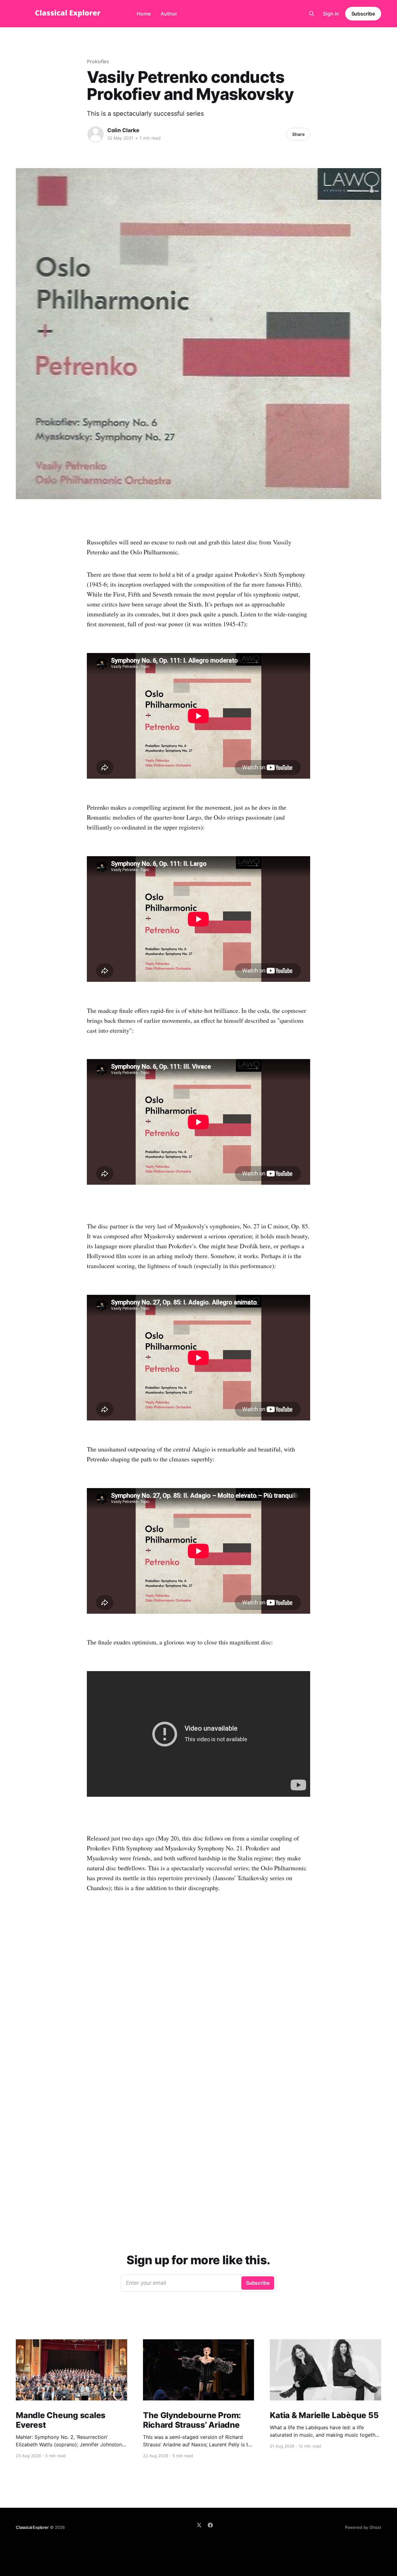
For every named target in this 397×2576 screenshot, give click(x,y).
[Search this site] (312, 14)
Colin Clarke (123, 130)
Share (298, 134)
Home (144, 14)
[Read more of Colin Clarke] (96, 134)
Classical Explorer (32, 2527)
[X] (199, 2525)
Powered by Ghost (363, 2527)
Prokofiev (98, 61)
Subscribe (363, 14)
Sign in (331, 14)
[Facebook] (210, 2525)
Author (169, 14)
